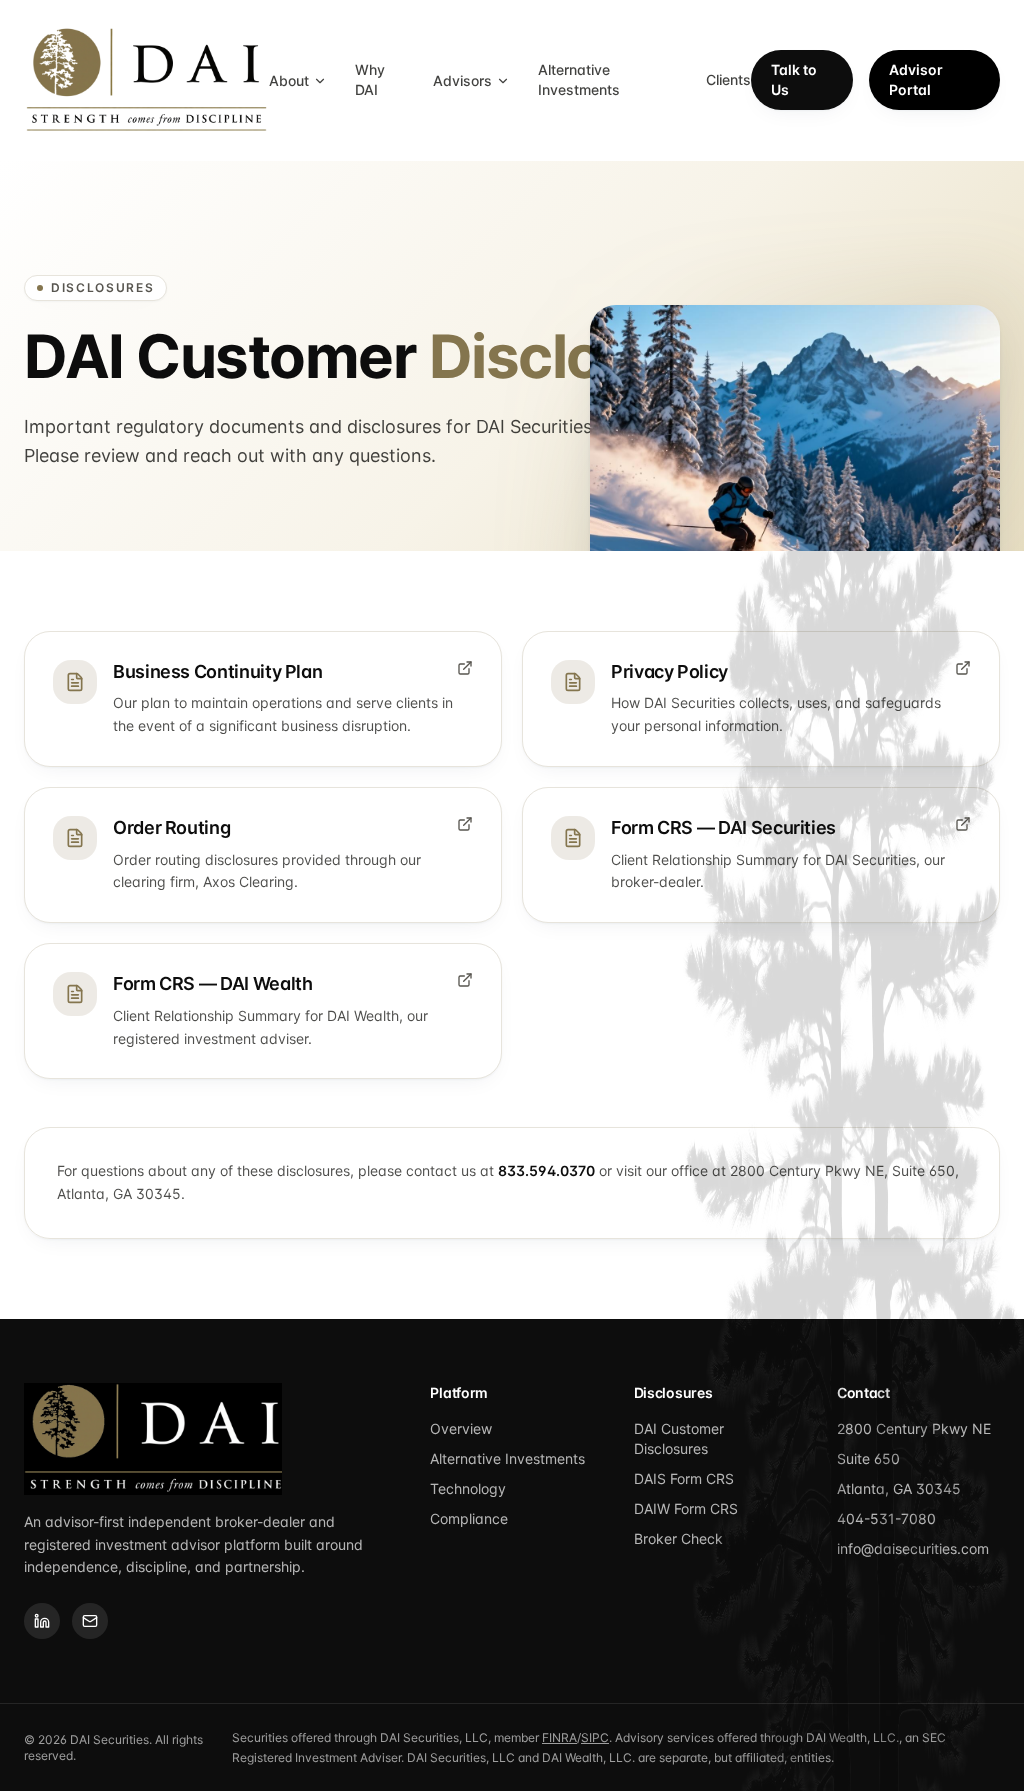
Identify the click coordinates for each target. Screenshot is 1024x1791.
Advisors (462, 80)
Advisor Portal (916, 79)
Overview (461, 1428)
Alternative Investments (579, 79)
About (289, 80)
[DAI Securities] (146, 80)
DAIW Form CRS (686, 1508)
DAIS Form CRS (684, 1478)
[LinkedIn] (42, 1621)
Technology (468, 1488)
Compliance (469, 1518)
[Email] (90, 1621)
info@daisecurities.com (913, 1548)
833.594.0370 (546, 1170)
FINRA (559, 1737)
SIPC (595, 1737)
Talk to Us (794, 79)
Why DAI (370, 79)
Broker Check (678, 1538)
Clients (728, 79)
